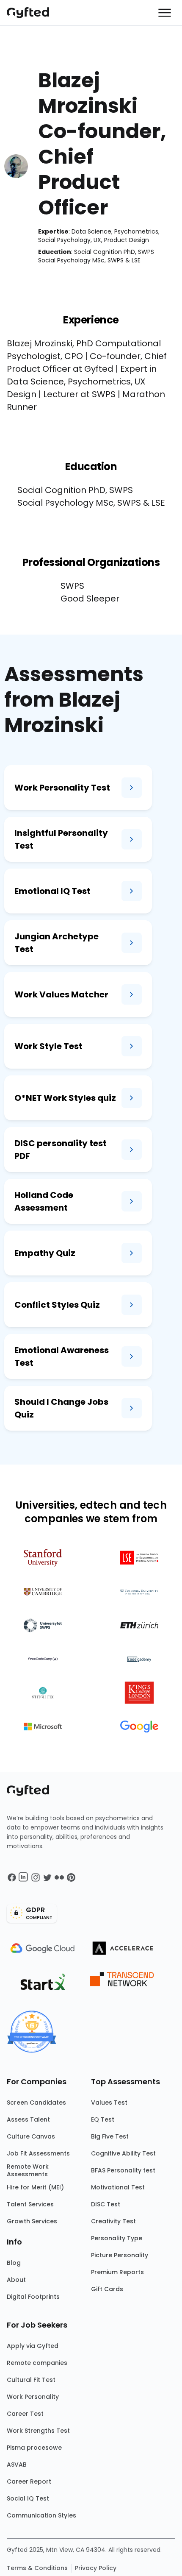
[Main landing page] (32, 13)
